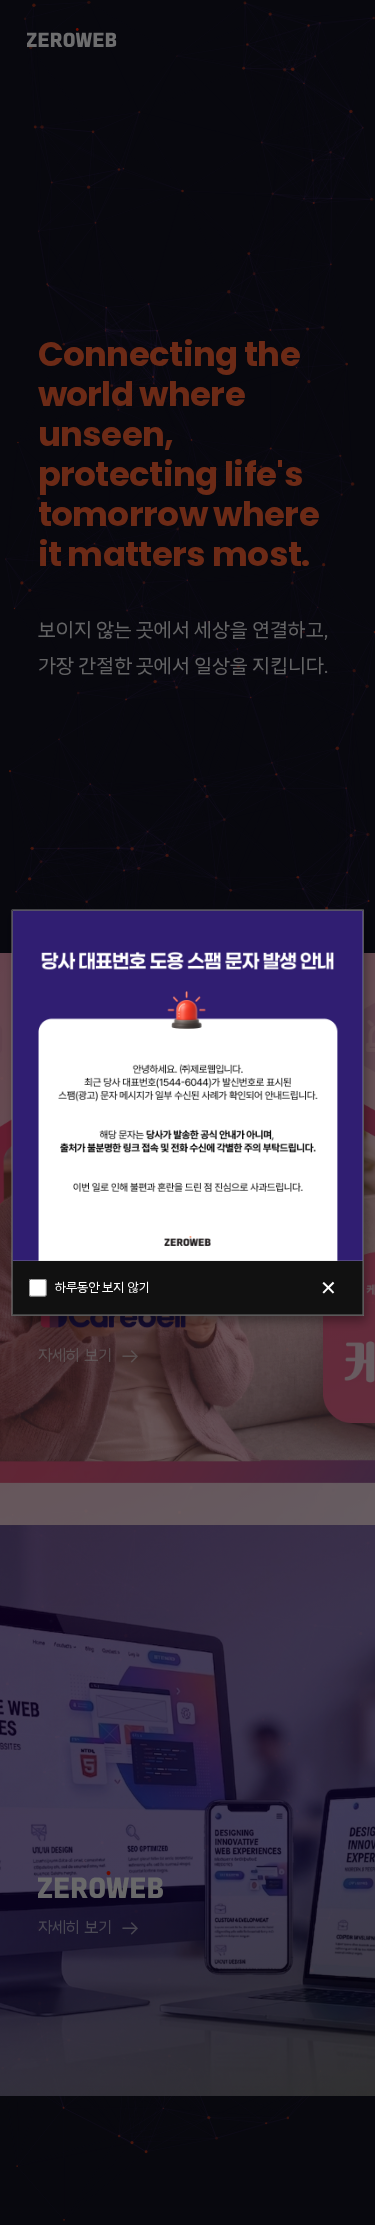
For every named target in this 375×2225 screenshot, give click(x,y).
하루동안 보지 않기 (102, 1287)
